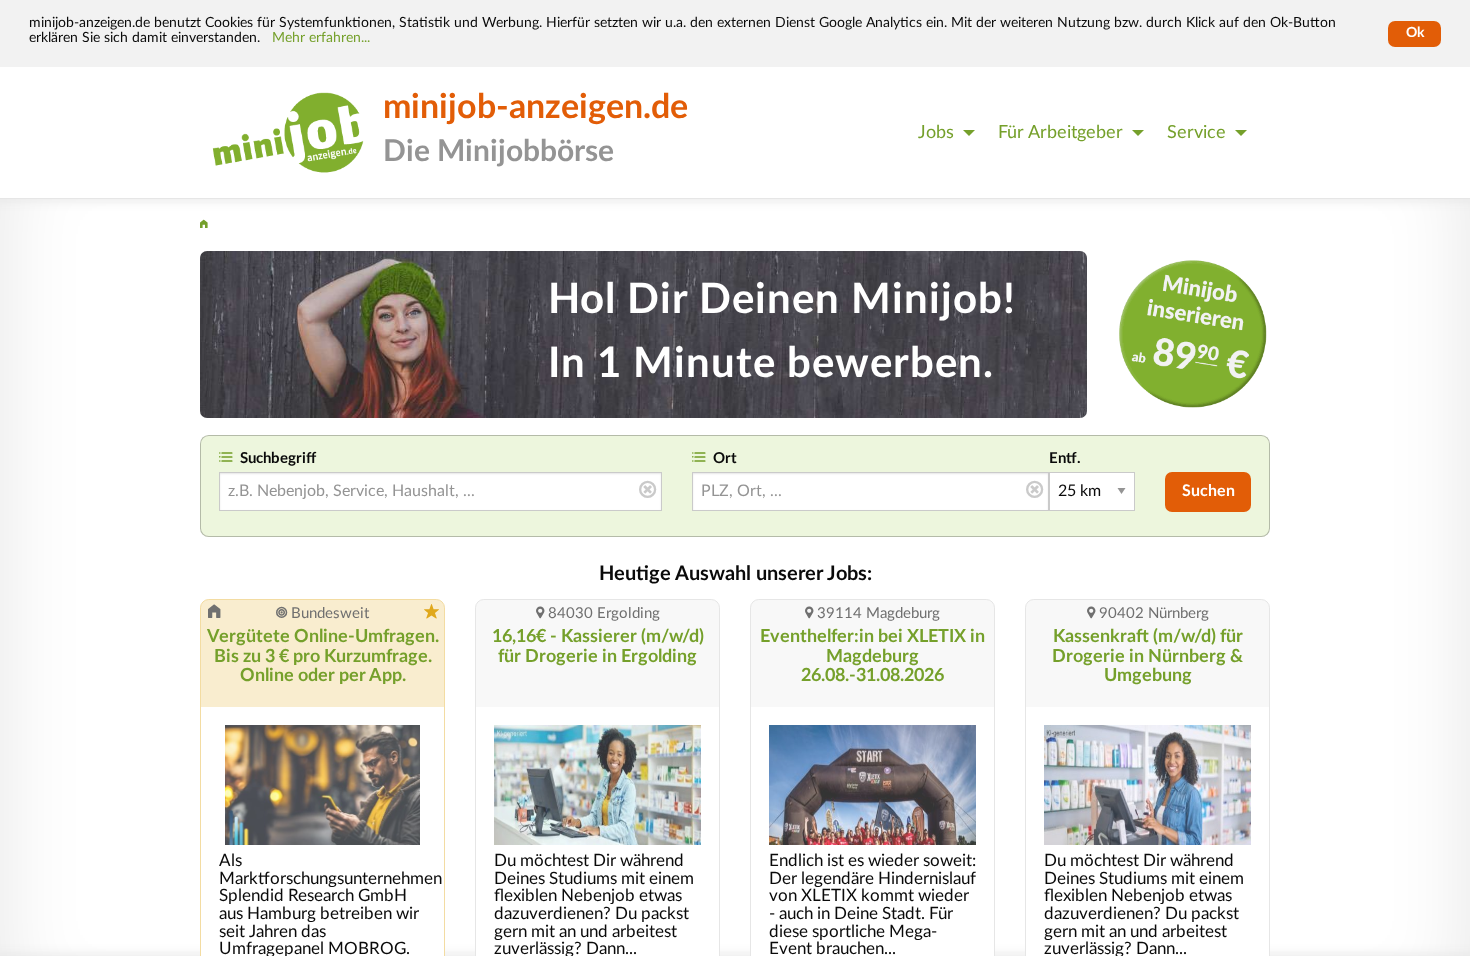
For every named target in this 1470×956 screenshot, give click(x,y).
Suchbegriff (278, 458)
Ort (725, 458)
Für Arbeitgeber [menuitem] (1060, 132)
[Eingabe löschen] (647, 491)
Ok (1415, 33)
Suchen (1208, 491)
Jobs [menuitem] (936, 132)
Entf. (1065, 458)
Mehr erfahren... (321, 38)
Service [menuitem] (1196, 132)
